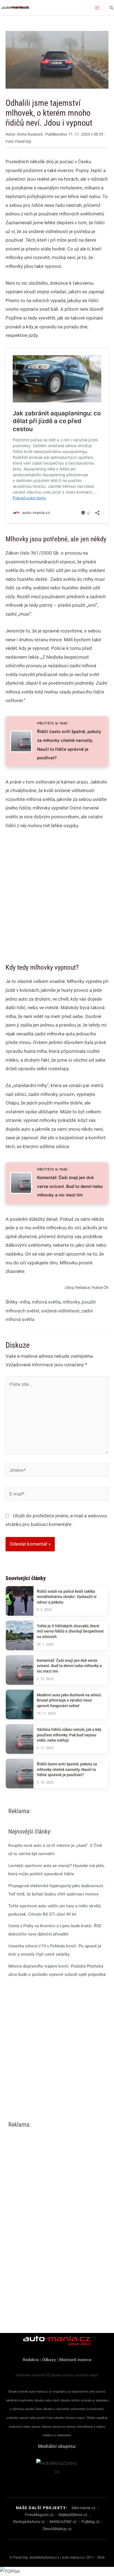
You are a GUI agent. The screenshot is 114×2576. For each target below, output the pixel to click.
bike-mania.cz (84, 2508)
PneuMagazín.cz (39, 2515)
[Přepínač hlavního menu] (97, 8)
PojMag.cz (90, 2522)
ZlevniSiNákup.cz (57, 2529)
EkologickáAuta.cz (29, 2522)
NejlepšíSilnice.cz (73, 2515)
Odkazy (49, 2360)
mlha (25, 1302)
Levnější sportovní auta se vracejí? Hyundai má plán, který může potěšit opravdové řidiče (56, 1870)
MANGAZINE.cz (63, 2522)
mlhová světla (46, 1302)
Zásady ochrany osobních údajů (74, 2375)
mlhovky (71, 1302)
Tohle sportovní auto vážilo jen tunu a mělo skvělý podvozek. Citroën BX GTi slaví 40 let (55, 1910)
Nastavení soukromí (31, 2375)
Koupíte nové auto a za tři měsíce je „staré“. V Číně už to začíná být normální (55, 1850)
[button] (112, 8)
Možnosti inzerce (75, 2360)
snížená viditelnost (60, 1311)
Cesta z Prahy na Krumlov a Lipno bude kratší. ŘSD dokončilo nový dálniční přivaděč (55, 1930)
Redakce (31, 2360)
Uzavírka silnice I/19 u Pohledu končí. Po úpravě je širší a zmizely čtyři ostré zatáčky (55, 1950)
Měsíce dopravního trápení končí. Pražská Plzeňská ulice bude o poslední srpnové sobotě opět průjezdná (57, 1970)
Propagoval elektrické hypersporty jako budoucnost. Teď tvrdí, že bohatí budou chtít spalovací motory (56, 1890)
